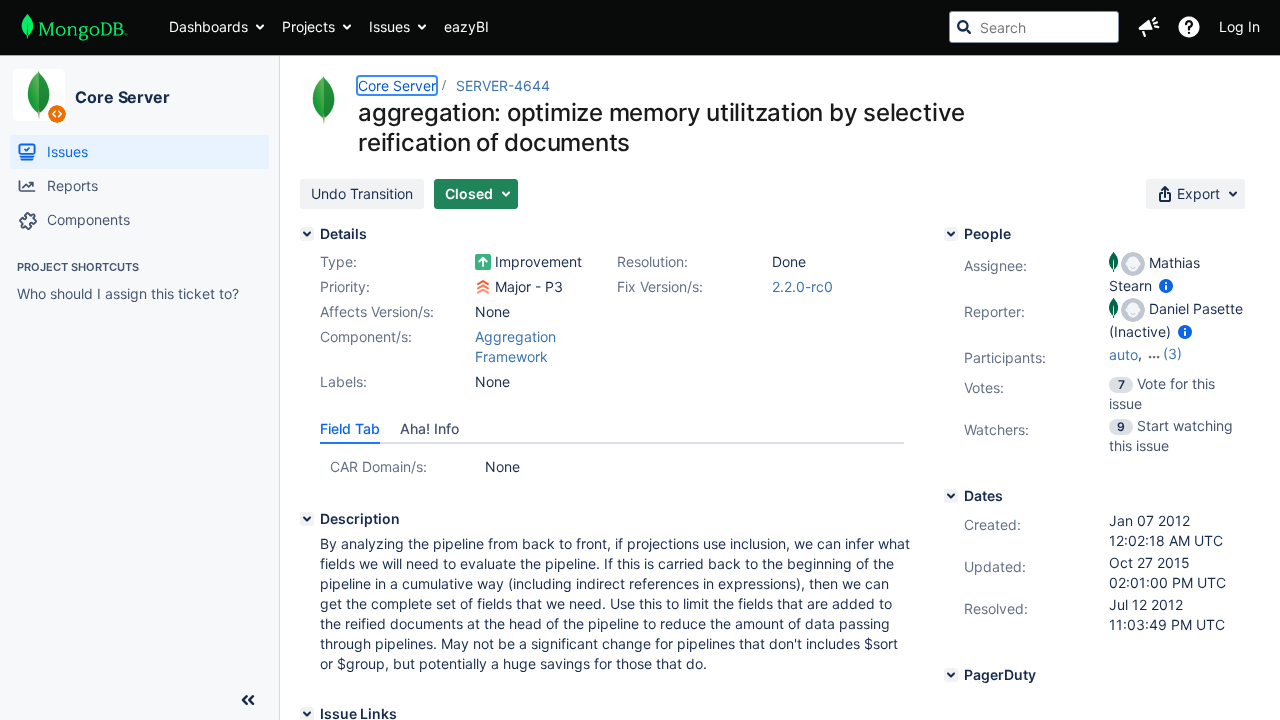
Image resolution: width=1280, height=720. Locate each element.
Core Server (122, 97)
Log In (1239, 26)
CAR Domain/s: (378, 466)
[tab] (350, 429)
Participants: (1005, 357)
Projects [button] (308, 26)
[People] (951, 234)
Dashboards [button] (208, 26)
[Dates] (951, 496)
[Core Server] (39, 95)
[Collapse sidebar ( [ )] (248, 700)
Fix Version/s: (660, 286)
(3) (1172, 353)
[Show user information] (1166, 285)
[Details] (307, 234)
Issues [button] (389, 26)
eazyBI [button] (466, 26)
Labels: (343, 381)
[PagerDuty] (951, 675)
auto (1123, 354)
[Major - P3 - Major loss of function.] (483, 287)
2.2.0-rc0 (802, 286)
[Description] (307, 519)
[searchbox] (1034, 27)
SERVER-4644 (503, 85)
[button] (1149, 27)
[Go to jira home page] (74, 27)
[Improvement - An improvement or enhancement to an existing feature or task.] (483, 262)
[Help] (1189, 27)
